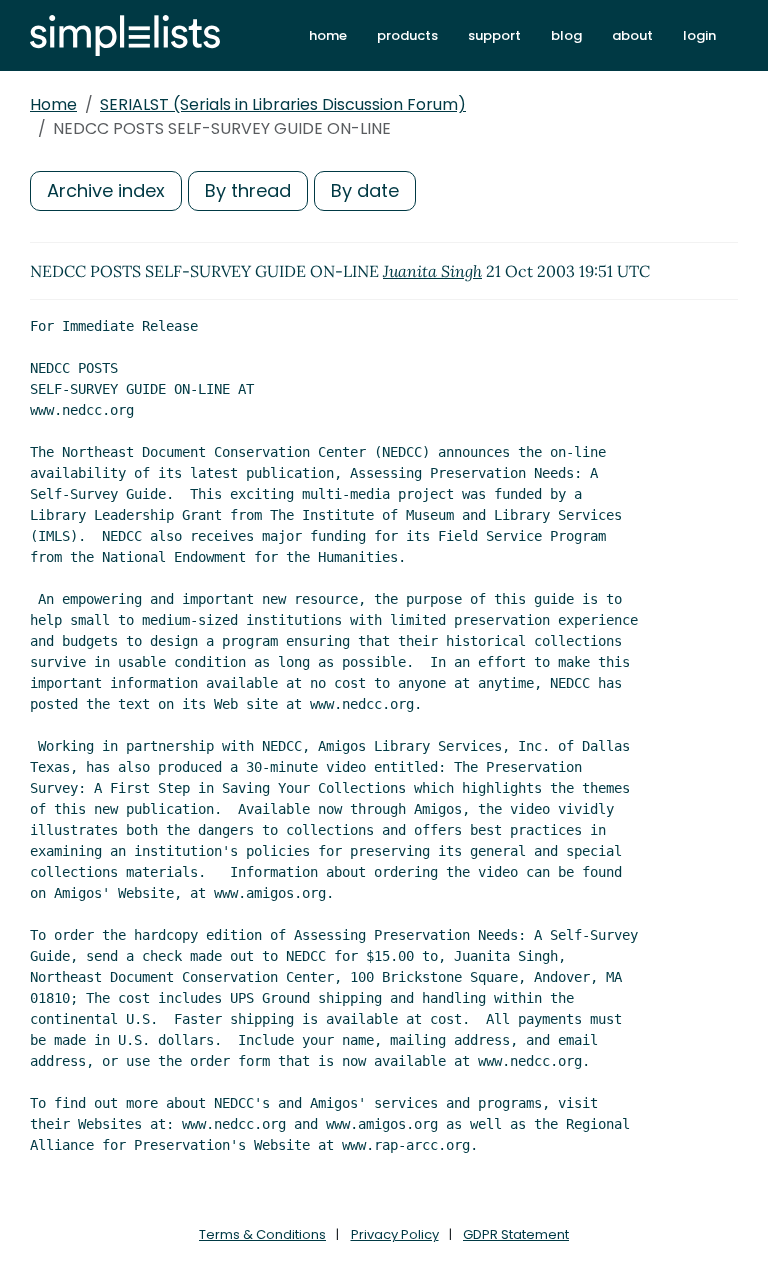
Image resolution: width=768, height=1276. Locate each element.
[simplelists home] (125, 35)
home (328, 35)
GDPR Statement (516, 1234)
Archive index (106, 190)
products (407, 35)
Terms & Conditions (262, 1234)
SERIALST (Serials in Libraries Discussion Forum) (283, 104)
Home (53, 104)
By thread (248, 190)
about (632, 35)
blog (566, 35)
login (699, 35)
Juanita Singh (432, 271)
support (494, 35)
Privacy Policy (395, 1234)
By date (365, 190)
